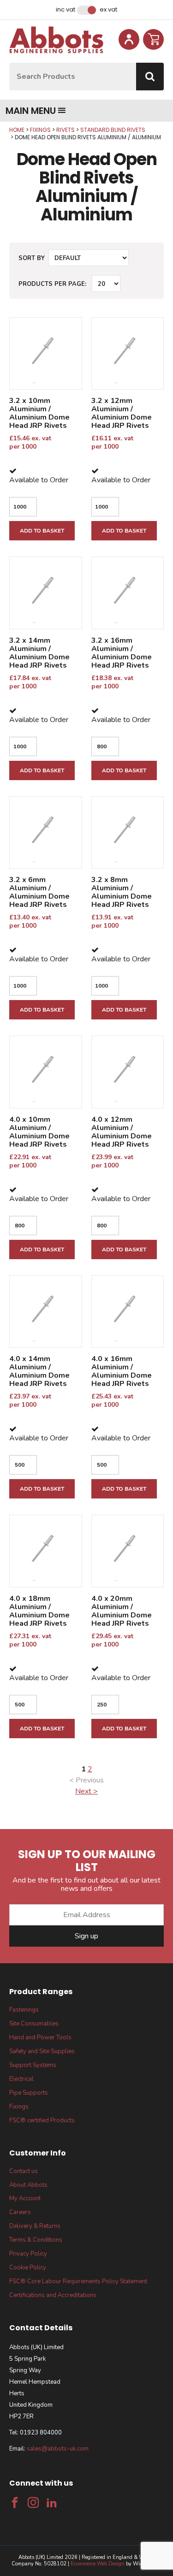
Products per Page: (52, 284)
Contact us (24, 2171)
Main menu (31, 111)
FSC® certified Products (42, 2120)
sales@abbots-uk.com (58, 2449)
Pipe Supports (29, 2093)
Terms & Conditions (36, 2240)
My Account (25, 2198)
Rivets (66, 130)
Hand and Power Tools (40, 2037)
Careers (20, 2212)
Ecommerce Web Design (98, 2564)
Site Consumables (34, 2024)
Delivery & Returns (35, 2226)
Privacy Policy (28, 2254)
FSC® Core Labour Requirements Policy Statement (78, 2281)
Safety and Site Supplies (42, 2051)
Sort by (32, 258)
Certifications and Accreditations (53, 2295)
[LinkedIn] (52, 2503)
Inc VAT (66, 10)
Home (17, 130)
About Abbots (28, 2185)
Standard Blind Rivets (113, 130)
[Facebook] (15, 2503)
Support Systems (33, 2065)
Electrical (21, 2079)
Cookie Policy (28, 2268)
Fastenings (24, 2010)
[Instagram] (33, 2503)
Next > (86, 1791)
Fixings (40, 130)
